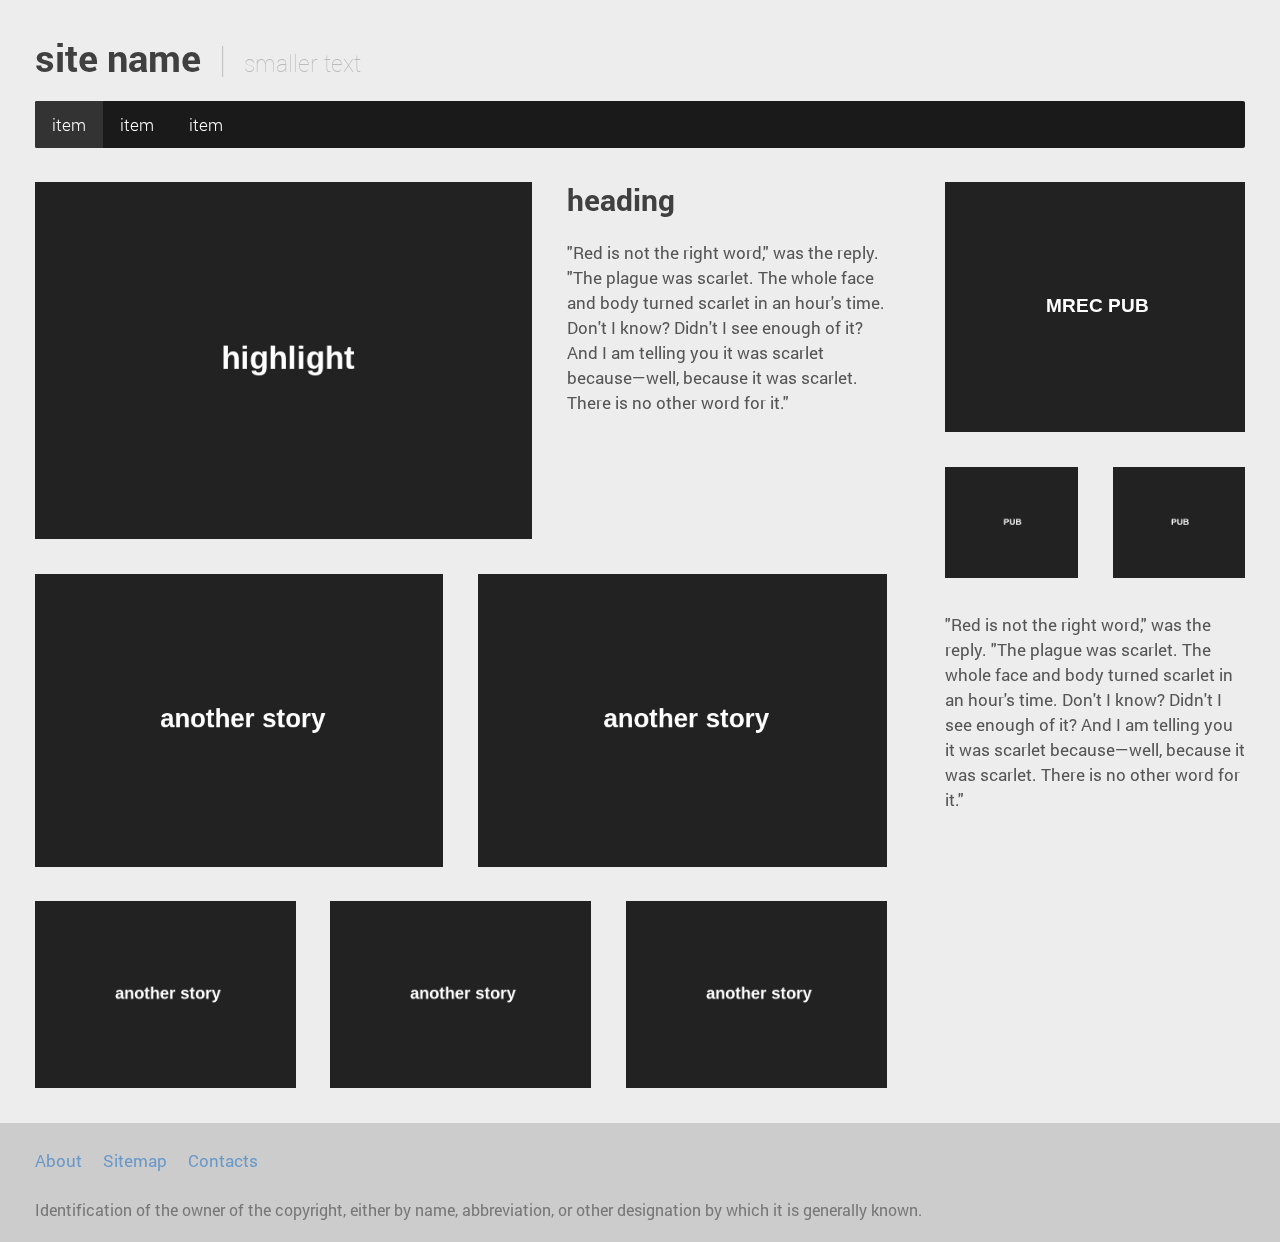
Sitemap (135, 1160)
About (58, 1160)
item (69, 124)
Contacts (223, 1160)
